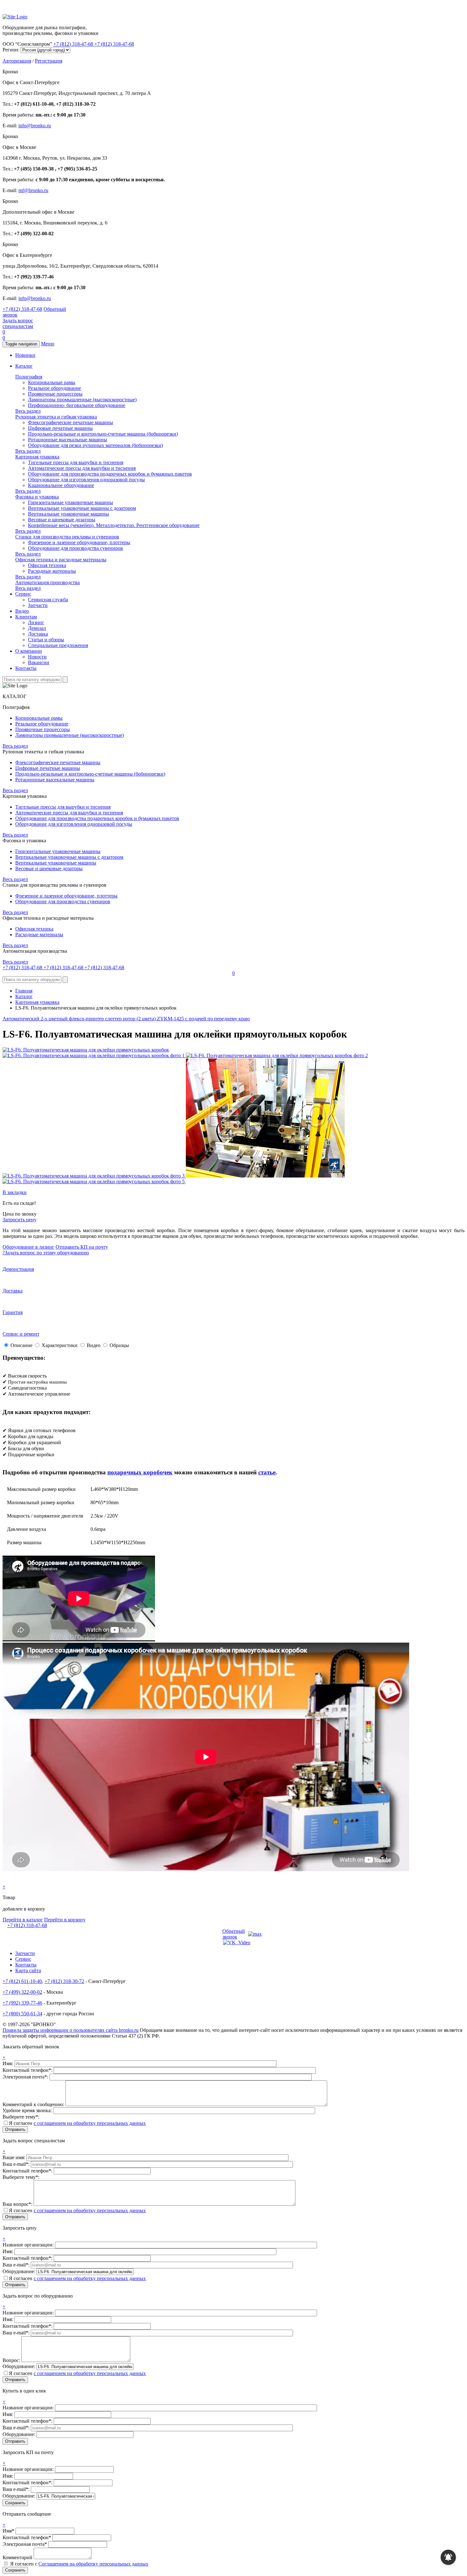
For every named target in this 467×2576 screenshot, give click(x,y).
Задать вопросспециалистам (18, 323)
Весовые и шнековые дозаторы (62, 520)
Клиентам (26, 617)
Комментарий (17, 2557)
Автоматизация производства (47, 582)
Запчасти (38, 605)
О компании (29, 651)
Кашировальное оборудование (61, 485)
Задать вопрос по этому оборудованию (46, 1253)
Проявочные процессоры (55, 394)
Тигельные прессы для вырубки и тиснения (76, 462)
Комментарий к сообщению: (34, 2104)
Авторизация (17, 61)
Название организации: (29, 2245)
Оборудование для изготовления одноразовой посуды (86, 480)
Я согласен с (79, 2564)
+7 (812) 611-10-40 (22, 1981)
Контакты (26, 668)
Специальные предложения (58, 645)
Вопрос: (12, 2360)
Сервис (23, 594)
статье (267, 1472)
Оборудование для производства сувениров (75, 548)
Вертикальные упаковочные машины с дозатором (82, 508)
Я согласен (77, 2123)
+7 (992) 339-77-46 (22, 2003)
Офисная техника (47, 565)
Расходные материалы (52, 571)
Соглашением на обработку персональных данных (93, 2564)
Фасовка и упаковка (37, 497)
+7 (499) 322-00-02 (22, 1992)
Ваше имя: (14, 2157)
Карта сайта (28, 1970)
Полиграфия (29, 377)
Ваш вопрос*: (18, 2204)
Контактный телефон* (27, 2537)
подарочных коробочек (140, 1472)
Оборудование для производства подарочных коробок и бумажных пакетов (110, 474)
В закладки (15, 1192)
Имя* (8, 2531)
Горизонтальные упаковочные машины (71, 502)
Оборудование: (20, 2271)
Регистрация (49, 61)
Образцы (119, 1345)
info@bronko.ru (35, 126)
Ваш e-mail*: (17, 2164)
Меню (48, 344)
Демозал (37, 628)
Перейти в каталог (23, 1920)
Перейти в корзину (65, 1920)
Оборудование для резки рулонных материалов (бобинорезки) (95, 445)
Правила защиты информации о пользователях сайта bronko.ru (71, 2030)
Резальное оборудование (54, 388)
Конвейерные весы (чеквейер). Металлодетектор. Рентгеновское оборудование (114, 525)
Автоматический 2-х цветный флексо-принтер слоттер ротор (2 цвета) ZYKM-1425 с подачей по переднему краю (126, 1019)
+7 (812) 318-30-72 (64, 1981)
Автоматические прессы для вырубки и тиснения (82, 468)
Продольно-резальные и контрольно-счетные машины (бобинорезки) (103, 434)
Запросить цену (20, 1220)
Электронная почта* (25, 2544)
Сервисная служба (48, 600)
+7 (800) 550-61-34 (22, 2014)
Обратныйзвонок (234, 1934)
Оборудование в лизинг (28, 1247)
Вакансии (39, 662)
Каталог (24, 366)
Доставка (38, 634)
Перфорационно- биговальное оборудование (77, 405)
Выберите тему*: (21, 2117)
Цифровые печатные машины (60, 428)
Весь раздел (28, 411)
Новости (37, 657)
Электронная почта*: (26, 2077)
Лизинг (36, 622)
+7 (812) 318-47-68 (74, 44)
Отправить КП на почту (82, 1247)
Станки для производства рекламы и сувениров (67, 537)
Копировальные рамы (52, 382)
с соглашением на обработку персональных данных (90, 2123)
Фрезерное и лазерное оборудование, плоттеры (79, 542)
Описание (21, 1345)
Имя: (8, 2063)
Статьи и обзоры (46, 640)
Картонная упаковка (37, 457)
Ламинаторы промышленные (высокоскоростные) (82, 400)
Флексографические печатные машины (71, 422)
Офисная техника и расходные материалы (61, 560)
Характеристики (60, 1345)
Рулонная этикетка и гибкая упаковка (56, 417)
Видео (22, 611)
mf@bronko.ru (33, 190)
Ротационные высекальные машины (68, 440)
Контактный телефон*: (28, 2070)
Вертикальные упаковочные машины (68, 514)
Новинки (25, 355)
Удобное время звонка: (28, 2110)
